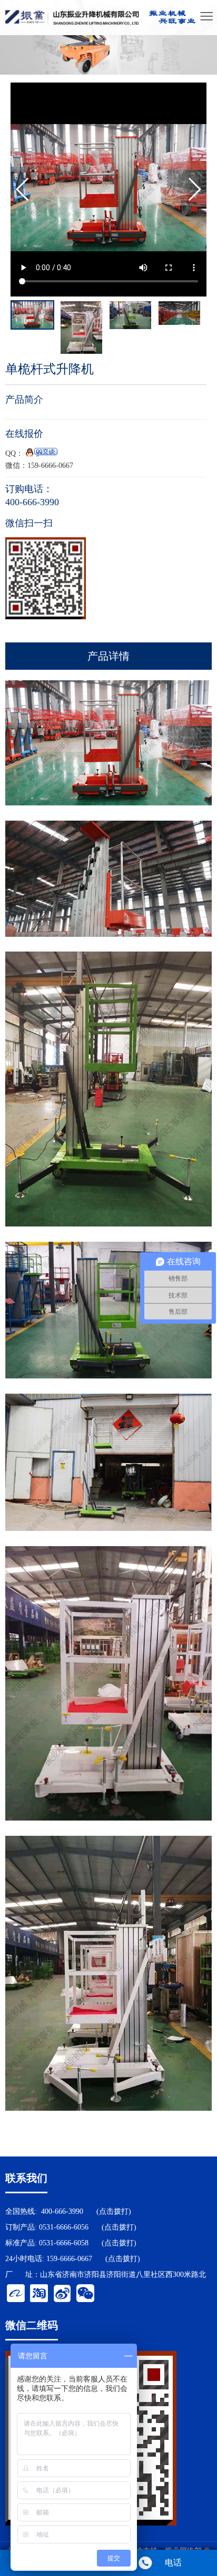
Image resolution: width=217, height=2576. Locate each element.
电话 (173, 2563)
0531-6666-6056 (64, 2227)
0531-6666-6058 (64, 2243)
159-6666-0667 (69, 2259)
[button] (194, 189)
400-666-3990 (62, 2211)
